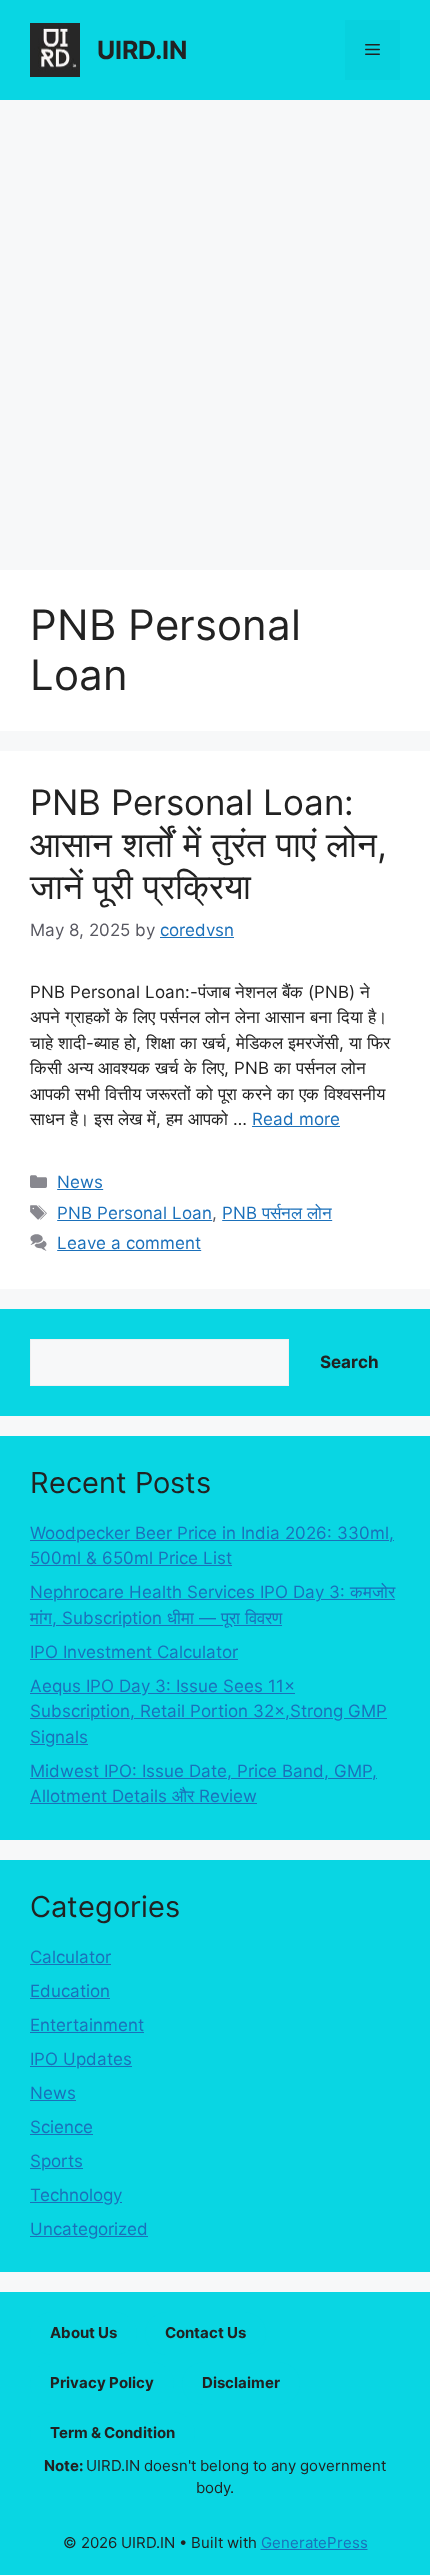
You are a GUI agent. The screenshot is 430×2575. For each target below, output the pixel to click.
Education (70, 1991)
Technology (76, 2195)
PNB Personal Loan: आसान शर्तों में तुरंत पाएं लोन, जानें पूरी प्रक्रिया (208, 844)
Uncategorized (89, 2229)
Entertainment (87, 2025)
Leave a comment (129, 1243)
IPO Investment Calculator (134, 1652)
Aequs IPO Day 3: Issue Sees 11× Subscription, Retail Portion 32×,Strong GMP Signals (208, 1711)
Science (61, 2127)
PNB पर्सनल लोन (277, 1213)
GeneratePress (314, 2542)
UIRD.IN (142, 50)
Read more (296, 1119)
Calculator (70, 1957)
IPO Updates (81, 2059)
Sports (56, 2161)
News (80, 1182)
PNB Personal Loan (134, 1213)
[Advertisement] (215, 325)
